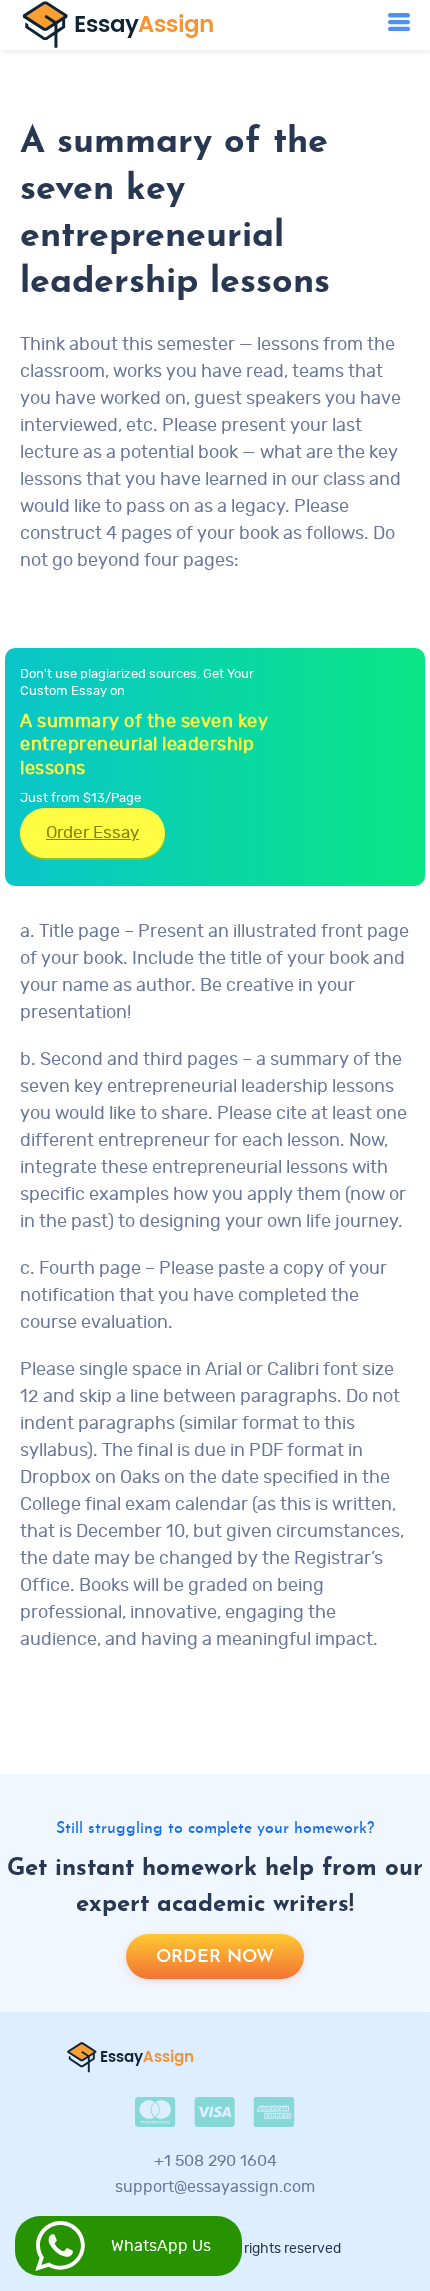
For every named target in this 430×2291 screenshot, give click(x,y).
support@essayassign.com (215, 2187)
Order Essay (92, 832)
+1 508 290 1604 (215, 2161)
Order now (215, 1957)
